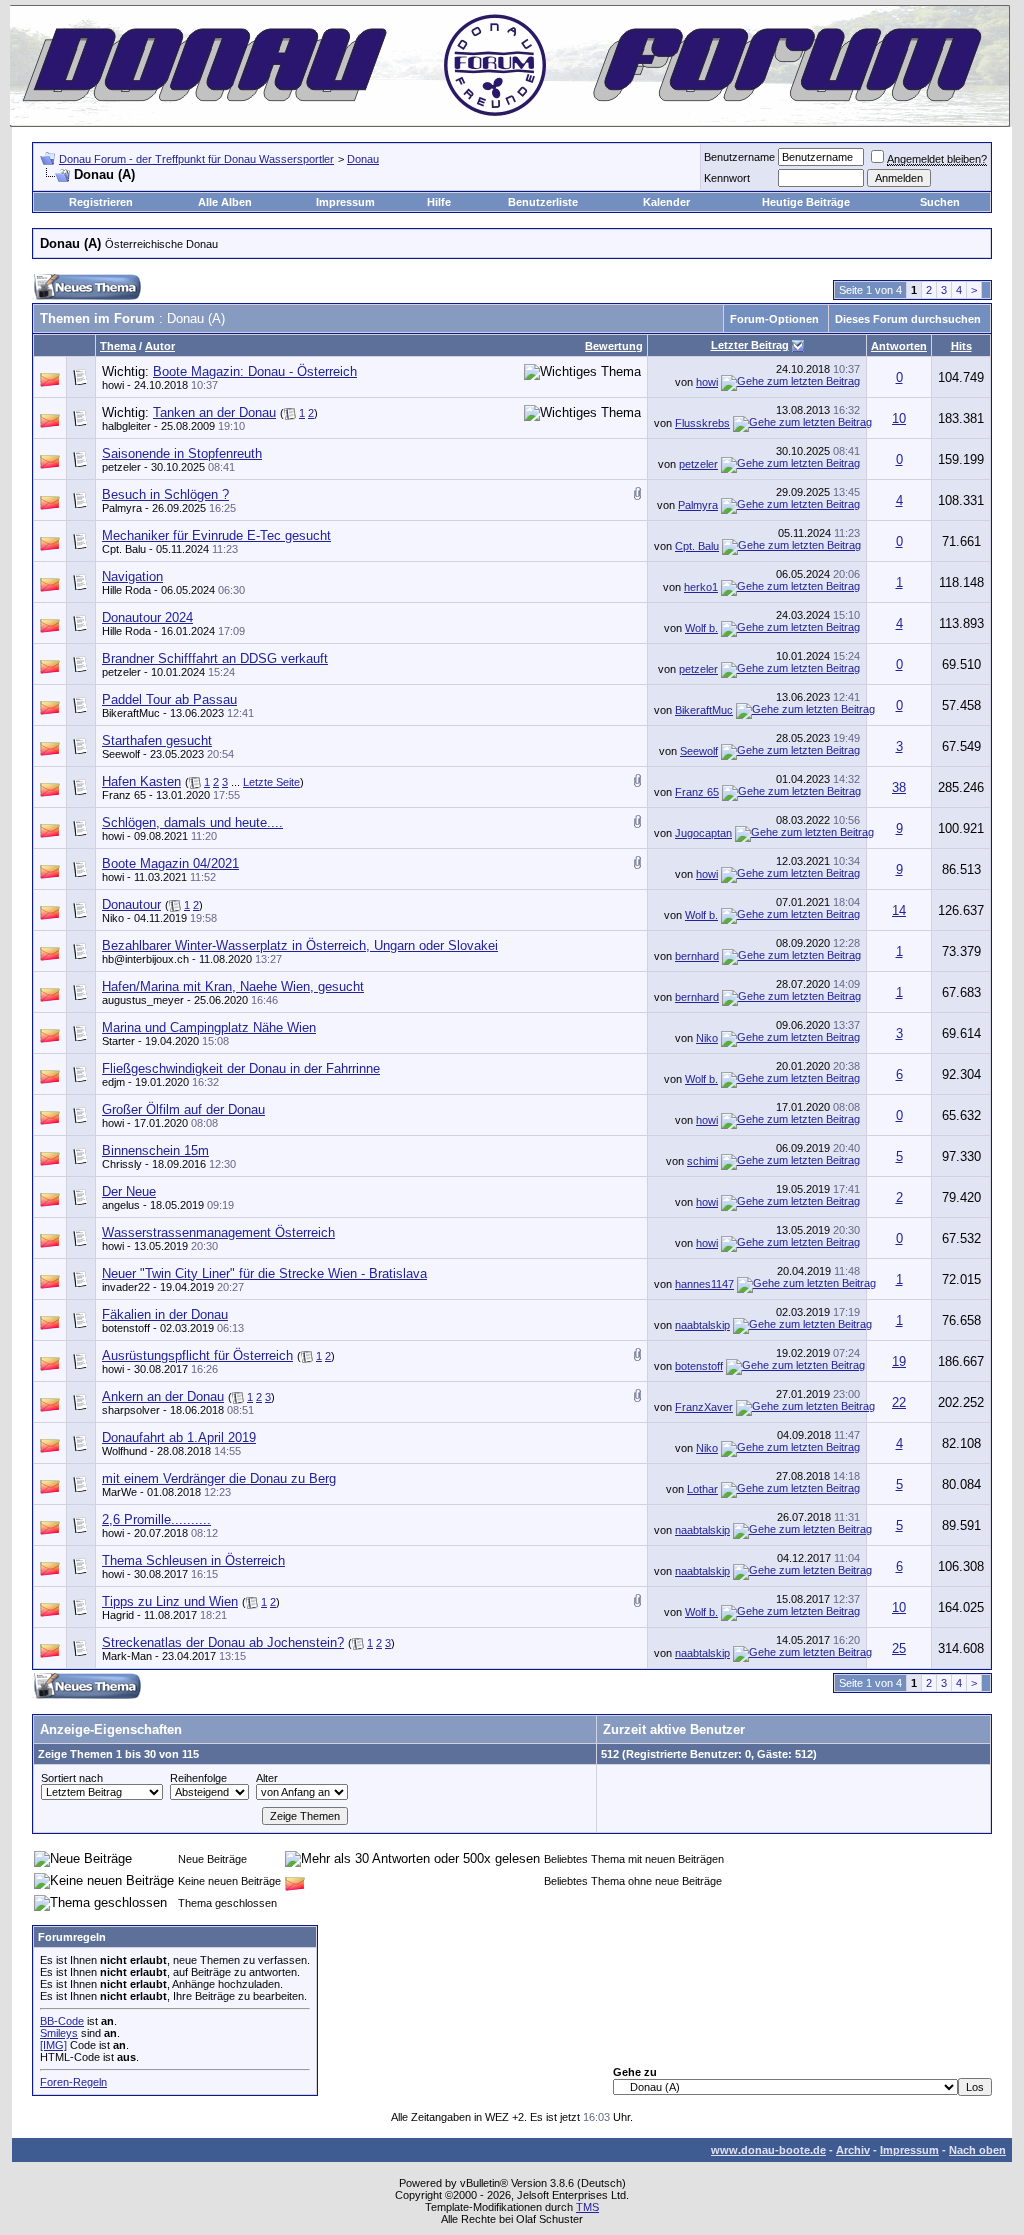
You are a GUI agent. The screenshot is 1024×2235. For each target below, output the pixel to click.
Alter (267, 1778)
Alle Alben (225, 202)
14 (899, 910)
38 (899, 787)
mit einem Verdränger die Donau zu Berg (219, 1478)
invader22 (126, 1287)
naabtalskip (702, 1325)
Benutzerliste (543, 202)
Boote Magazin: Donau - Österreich (255, 371)
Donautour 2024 (147, 617)
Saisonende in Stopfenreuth (182, 453)
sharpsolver (131, 1410)
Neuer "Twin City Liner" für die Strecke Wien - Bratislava (264, 1273)
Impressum (345, 202)
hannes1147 (704, 1284)
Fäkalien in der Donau (165, 1314)
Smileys (59, 2033)
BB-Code (62, 2021)
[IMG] (53, 2045)
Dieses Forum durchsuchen (908, 319)
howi (113, 385)
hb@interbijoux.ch (145, 959)
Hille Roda (126, 590)
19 (899, 1361)
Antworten (899, 346)
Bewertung (614, 346)
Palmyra (122, 508)
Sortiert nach (72, 1778)
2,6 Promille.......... (156, 1519)
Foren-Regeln (73, 2082)
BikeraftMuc (131, 713)
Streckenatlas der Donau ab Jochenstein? (223, 1642)
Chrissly (122, 1164)
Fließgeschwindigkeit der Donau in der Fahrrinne (241, 1068)
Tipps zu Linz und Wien (170, 1601)
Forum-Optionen (774, 319)
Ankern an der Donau (163, 1396)
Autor (160, 346)
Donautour (131, 904)
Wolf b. (701, 628)
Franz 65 (124, 795)
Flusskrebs (702, 423)
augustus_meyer (143, 1000)
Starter (118, 1041)
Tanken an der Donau (214, 412)
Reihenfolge (198, 1778)
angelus (121, 1205)
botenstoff (126, 1328)
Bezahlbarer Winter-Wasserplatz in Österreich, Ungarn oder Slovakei (300, 945)
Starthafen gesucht (157, 740)
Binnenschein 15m (155, 1150)
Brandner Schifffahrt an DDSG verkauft (215, 658)
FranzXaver (704, 1407)
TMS (587, 2207)
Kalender (666, 202)
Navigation (132, 576)
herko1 (701, 587)
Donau (363, 159)
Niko (113, 918)
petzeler (121, 467)
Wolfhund (124, 1451)
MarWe (119, 1492)
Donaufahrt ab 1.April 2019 (179, 1437)
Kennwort (727, 178)
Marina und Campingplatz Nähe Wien (209, 1027)
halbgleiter (126, 426)
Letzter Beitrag (750, 345)
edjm (113, 1082)
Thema (118, 346)
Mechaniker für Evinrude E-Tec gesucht (216, 535)
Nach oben (977, 2150)
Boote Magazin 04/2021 (170, 863)
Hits (961, 346)
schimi (702, 1161)
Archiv (853, 2150)
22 (899, 1402)
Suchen (940, 202)
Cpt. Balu (124, 549)
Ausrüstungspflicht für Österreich (197, 1355)
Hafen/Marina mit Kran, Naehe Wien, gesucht (233, 986)
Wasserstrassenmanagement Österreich (218, 1232)
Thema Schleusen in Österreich (193, 1560)
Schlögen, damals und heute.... (192, 822)
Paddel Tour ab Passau (169, 699)
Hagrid (118, 1615)
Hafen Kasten (141, 781)
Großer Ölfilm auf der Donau (183, 1109)
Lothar (702, 1489)
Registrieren (101, 202)
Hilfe (439, 202)
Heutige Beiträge (806, 202)
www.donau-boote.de (768, 2150)
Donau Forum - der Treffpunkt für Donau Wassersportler (196, 159)
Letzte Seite (271, 782)
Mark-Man (127, 1656)
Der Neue (129, 1191)
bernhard (697, 956)
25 (899, 1648)
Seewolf (121, 754)
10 (899, 418)
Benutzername (739, 157)
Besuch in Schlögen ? (165, 494)
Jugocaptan (703, 833)
